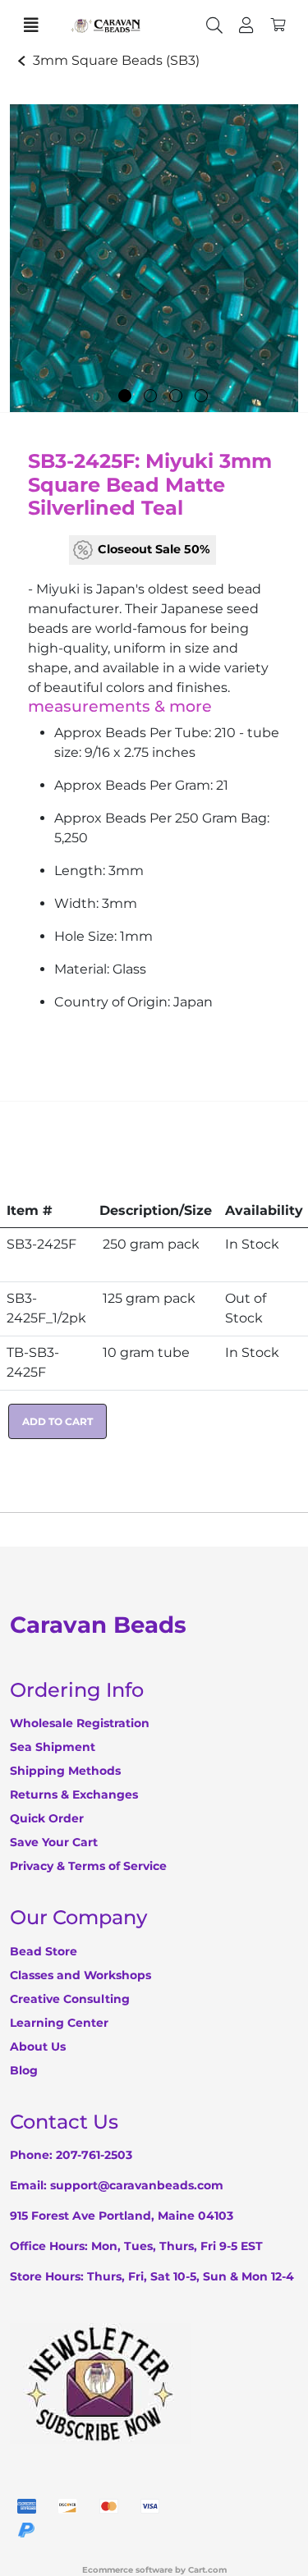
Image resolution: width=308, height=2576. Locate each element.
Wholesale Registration (80, 1723)
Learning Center (59, 2023)
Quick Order (47, 1818)
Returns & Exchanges (74, 1794)
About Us (38, 2047)
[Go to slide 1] (125, 396)
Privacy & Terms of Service (88, 1866)
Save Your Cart (54, 1842)
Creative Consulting (70, 1999)
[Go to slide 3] (176, 396)
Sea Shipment (53, 1747)
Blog (24, 2070)
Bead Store (44, 1951)
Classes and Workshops (80, 1975)
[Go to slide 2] (150, 396)
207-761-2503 (94, 2155)
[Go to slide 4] (201, 396)
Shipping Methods (65, 1771)
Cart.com (207, 2570)
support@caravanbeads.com (137, 2185)
